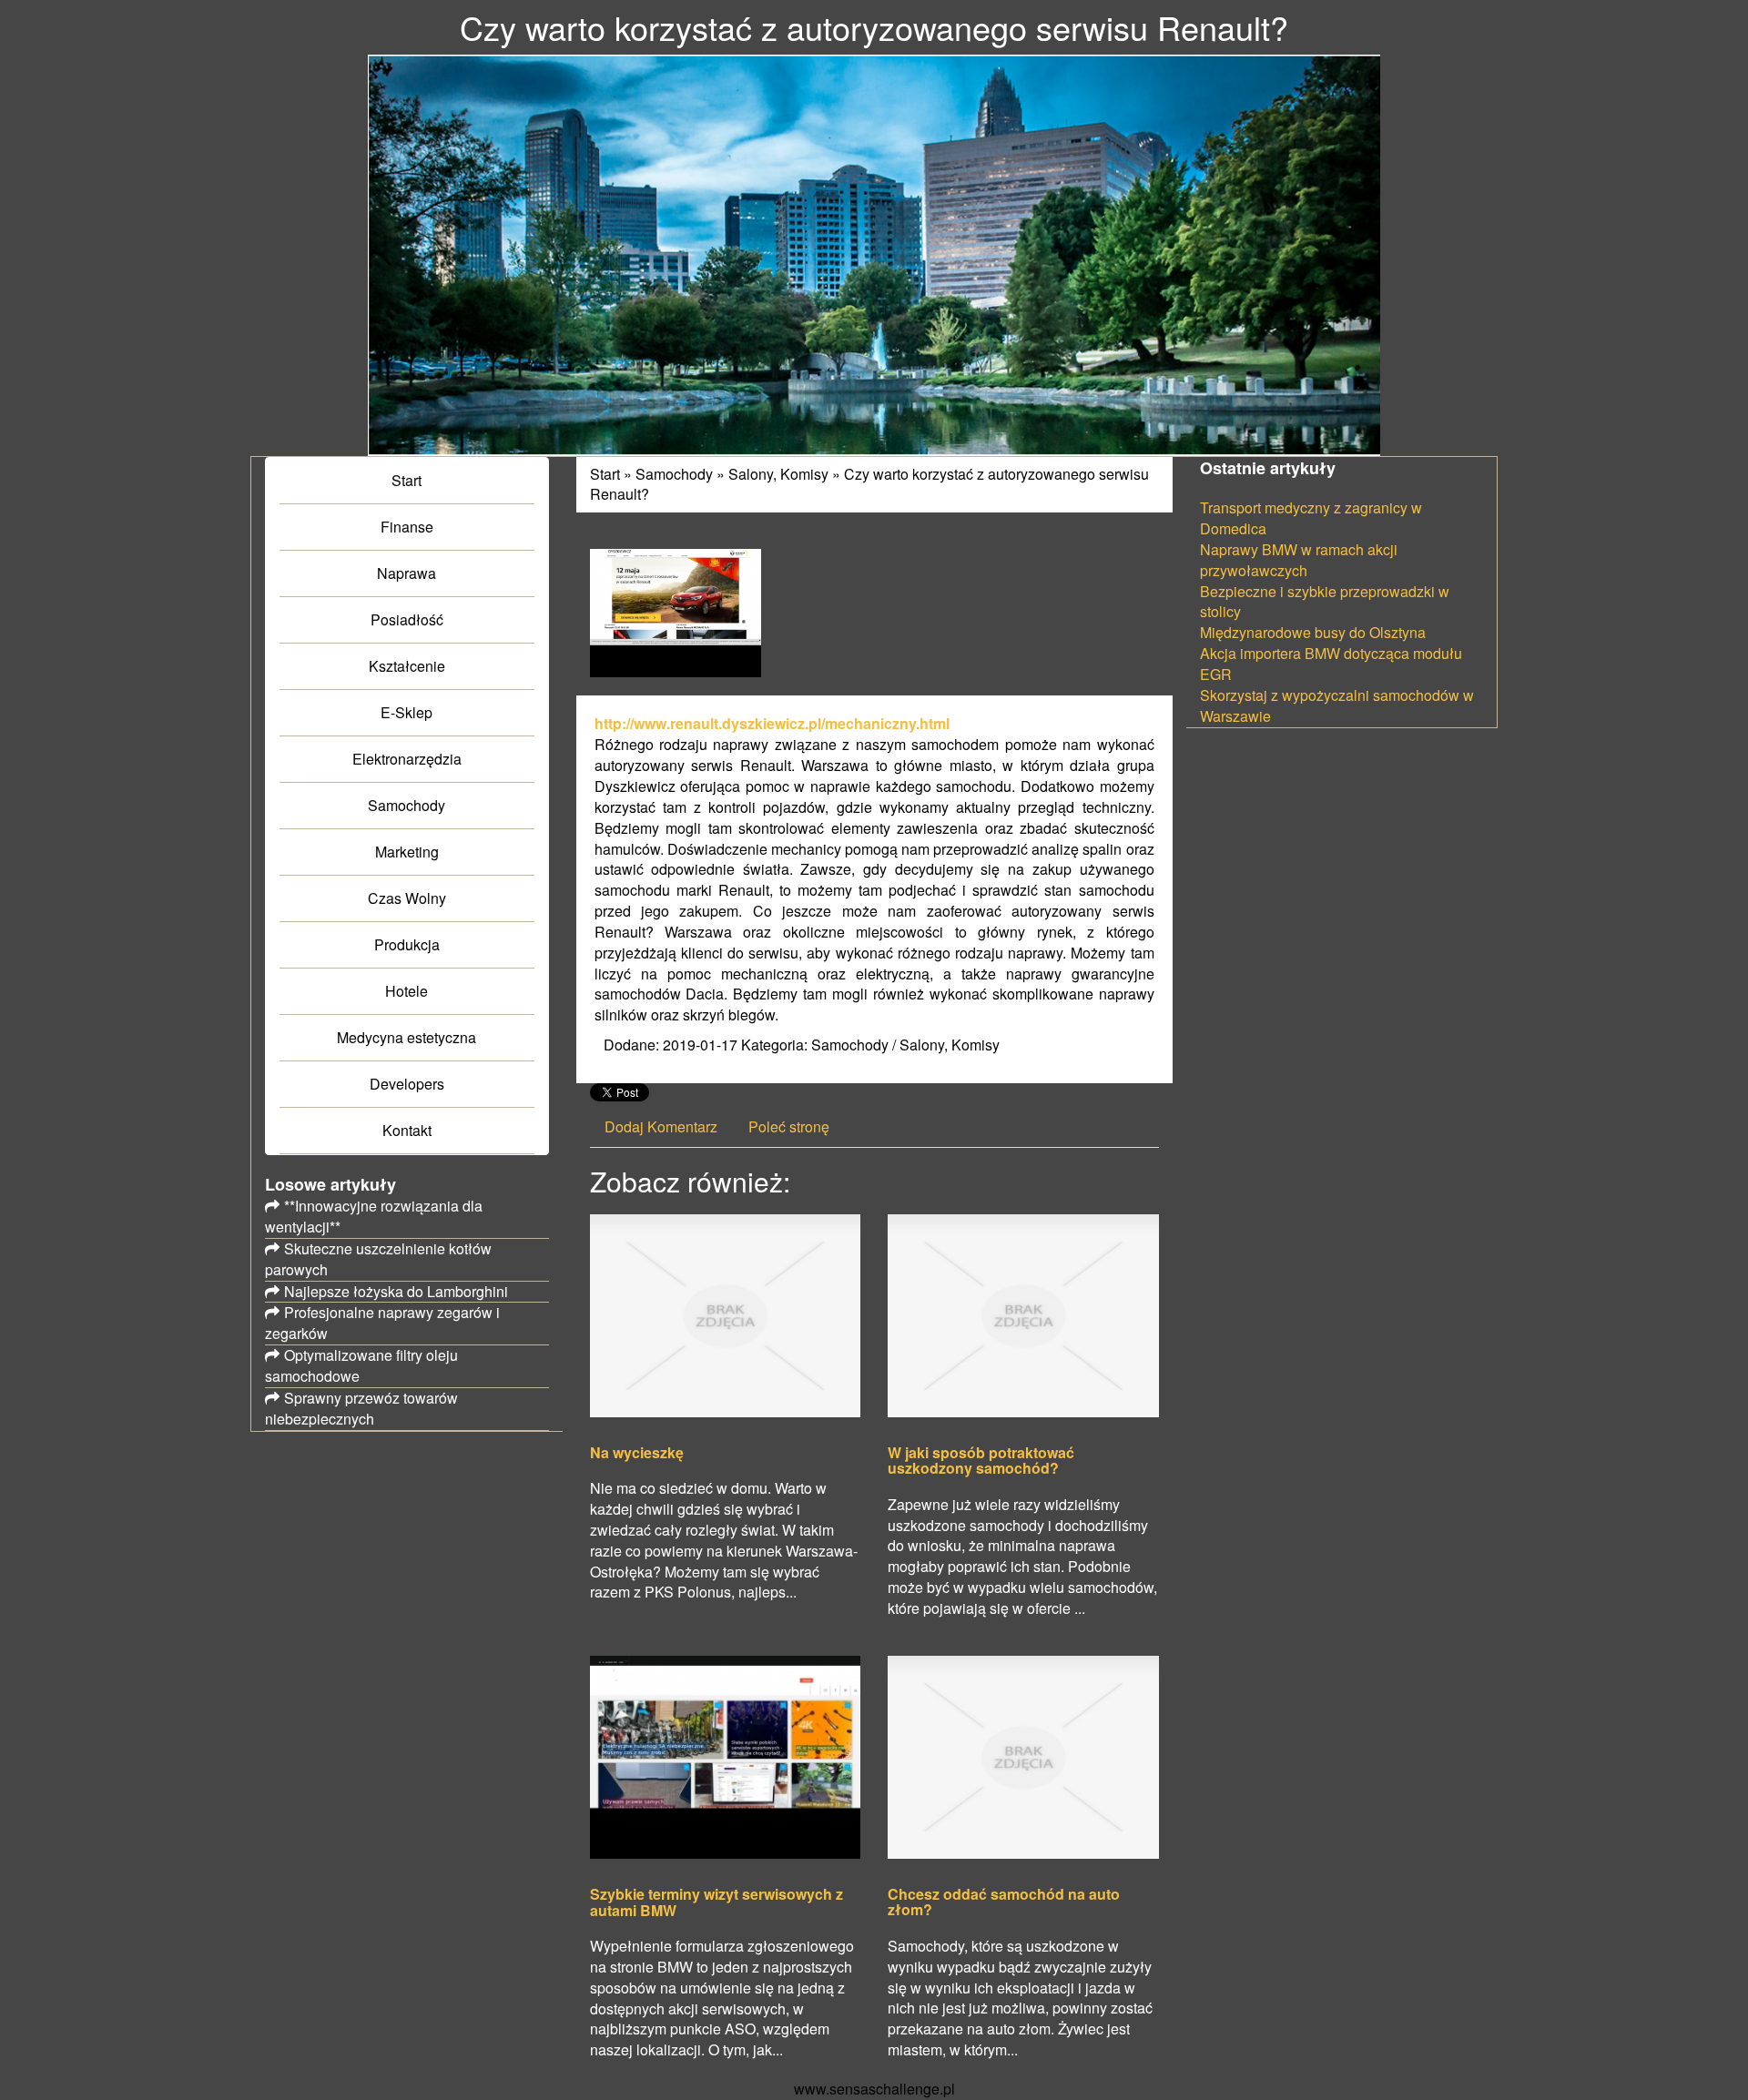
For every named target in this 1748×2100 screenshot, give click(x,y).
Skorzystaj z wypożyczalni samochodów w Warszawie (1337, 705)
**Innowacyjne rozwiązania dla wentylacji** (374, 1216)
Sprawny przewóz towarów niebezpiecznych (361, 1408)
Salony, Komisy (778, 474)
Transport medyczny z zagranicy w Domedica (1311, 518)
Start (605, 474)
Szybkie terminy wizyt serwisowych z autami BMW (716, 1902)
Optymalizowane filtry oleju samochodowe (361, 1365)
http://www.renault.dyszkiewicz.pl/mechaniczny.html (772, 723)
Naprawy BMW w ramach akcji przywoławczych (1299, 560)
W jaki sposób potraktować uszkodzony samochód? (981, 1461)
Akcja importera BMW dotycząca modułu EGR (1331, 664)
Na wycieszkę (637, 1453)
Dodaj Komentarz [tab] (661, 1126)
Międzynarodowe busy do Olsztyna (1313, 632)
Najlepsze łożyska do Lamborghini (396, 1291)
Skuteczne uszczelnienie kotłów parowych (378, 1259)
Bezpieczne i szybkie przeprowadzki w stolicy (1325, 602)
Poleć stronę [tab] (789, 1126)
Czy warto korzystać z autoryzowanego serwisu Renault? (869, 484)
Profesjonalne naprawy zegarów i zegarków (382, 1323)
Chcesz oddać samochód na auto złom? (1004, 1902)
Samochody (674, 474)
